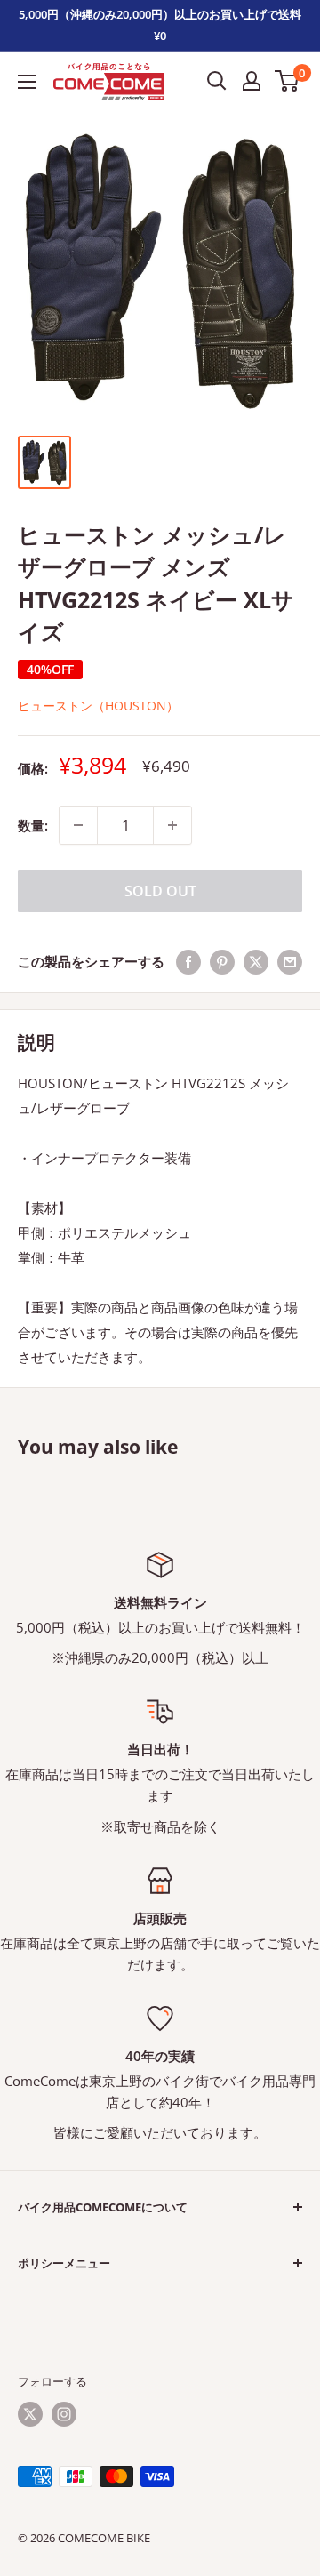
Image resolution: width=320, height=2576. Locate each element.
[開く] (217, 81)
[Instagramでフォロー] (64, 2414)
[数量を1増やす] (172, 825)
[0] (288, 81)
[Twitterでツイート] (256, 961)
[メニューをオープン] (27, 82)
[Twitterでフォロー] (30, 2414)
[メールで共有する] (290, 961)
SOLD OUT (160, 891)
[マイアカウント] (252, 81)
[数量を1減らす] (78, 825)
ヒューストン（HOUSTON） (98, 706)
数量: (33, 825)
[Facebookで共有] (188, 961)
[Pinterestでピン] (222, 961)
